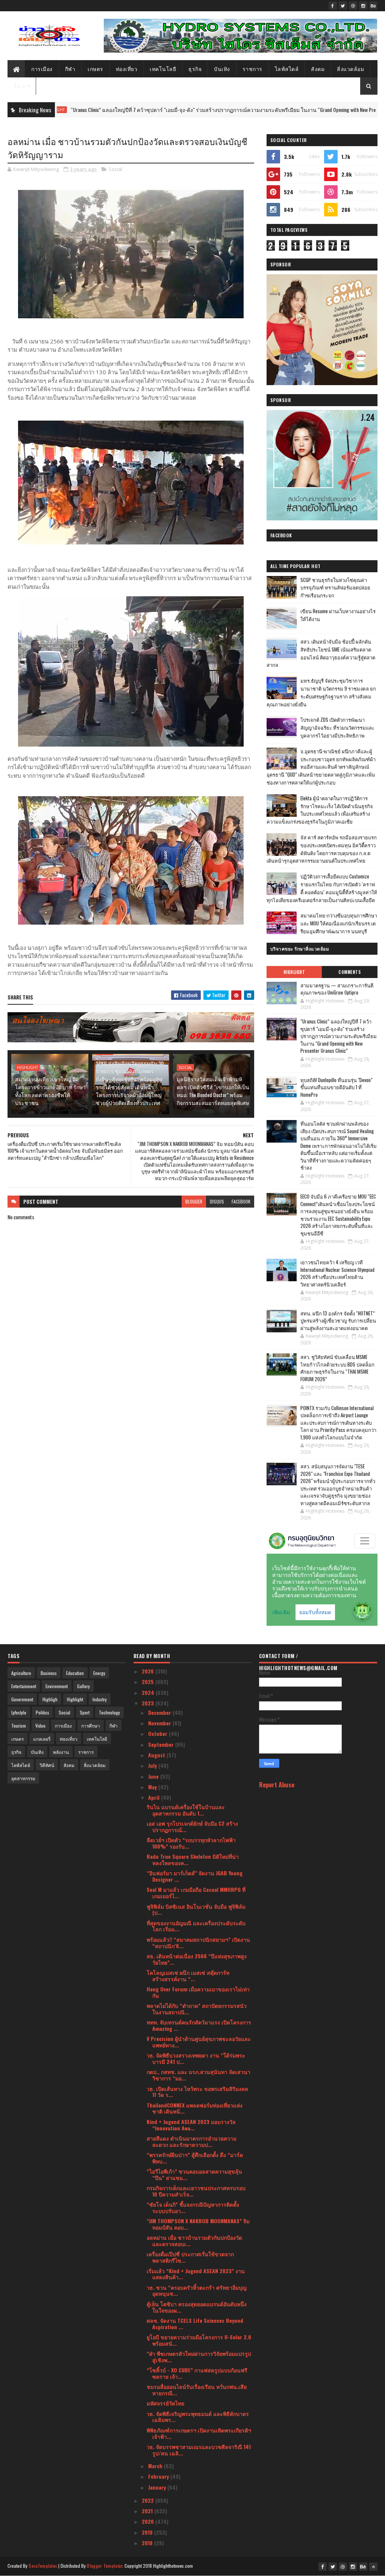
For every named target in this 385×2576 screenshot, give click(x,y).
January (158, 2487)
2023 (149, 1703)
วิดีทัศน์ (47, 1765)
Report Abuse (277, 1785)
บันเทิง (222, 69)
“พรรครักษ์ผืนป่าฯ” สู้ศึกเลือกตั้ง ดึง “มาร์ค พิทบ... (195, 2158)
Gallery (83, 1686)
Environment (57, 1686)
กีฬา (70, 69)
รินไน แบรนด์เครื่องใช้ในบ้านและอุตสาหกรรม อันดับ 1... (186, 1810)
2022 (149, 2500)
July (153, 1765)
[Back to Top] (373, 2567)
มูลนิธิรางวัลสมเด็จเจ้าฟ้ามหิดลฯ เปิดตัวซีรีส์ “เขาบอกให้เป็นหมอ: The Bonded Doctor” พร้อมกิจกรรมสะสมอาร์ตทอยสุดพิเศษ (213, 1091)
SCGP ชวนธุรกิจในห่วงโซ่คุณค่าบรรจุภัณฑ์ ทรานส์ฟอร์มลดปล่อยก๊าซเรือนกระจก (335, 588)
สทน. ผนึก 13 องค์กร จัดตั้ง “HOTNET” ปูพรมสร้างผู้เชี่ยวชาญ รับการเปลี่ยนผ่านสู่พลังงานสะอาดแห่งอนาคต (338, 1321)
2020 (149, 2521)
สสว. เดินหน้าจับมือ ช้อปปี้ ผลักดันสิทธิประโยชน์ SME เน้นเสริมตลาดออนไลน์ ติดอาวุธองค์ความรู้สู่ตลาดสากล (321, 653)
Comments (349, 972)
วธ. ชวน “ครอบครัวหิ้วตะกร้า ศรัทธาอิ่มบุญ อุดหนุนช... (197, 2290)
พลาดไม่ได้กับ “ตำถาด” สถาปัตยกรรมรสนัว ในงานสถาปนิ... (197, 2009)
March (156, 2466)
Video (40, 1726)
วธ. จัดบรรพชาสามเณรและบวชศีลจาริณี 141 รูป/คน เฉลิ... (199, 2450)
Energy (99, 1673)
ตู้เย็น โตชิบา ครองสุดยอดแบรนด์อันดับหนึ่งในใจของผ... (197, 2307)
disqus (217, 1201)
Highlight (27, 1067)
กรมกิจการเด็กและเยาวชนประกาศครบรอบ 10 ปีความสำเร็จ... (196, 2191)
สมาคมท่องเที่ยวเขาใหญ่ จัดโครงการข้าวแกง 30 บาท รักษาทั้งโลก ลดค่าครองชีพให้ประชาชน (50, 1091)
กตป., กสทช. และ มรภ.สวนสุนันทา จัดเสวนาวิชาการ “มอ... (199, 2075)
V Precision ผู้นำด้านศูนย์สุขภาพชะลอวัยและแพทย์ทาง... (199, 2042)
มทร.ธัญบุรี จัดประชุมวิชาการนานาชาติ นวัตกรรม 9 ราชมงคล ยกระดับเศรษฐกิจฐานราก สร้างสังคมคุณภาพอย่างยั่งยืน (321, 692)
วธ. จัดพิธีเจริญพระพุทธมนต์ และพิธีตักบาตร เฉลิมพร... (198, 2417)
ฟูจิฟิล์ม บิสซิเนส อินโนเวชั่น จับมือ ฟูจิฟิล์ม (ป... (196, 1909)
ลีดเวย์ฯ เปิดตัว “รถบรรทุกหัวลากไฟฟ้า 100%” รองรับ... (191, 1843)
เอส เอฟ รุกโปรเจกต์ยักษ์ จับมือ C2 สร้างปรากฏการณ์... (192, 1826)
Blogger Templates (105, 2566)
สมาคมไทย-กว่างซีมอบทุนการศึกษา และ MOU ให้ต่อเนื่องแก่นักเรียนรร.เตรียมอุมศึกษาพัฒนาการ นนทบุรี (339, 923)
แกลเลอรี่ (42, 1739)
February (159, 2476)
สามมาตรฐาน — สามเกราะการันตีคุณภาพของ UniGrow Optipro (337, 989)
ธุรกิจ (195, 69)
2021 (148, 2511)
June (154, 1776)
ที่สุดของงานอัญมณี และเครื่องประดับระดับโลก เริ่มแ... (196, 1926)
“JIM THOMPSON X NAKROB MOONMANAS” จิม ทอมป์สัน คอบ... (198, 2224)
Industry (100, 1699)
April (155, 1797)
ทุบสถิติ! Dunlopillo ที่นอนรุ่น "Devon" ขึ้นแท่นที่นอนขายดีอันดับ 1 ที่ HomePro (336, 1087)
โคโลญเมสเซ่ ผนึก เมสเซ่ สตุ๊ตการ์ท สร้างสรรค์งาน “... (188, 1976)
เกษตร (95, 69)
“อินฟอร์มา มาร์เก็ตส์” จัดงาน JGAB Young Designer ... (195, 1876)
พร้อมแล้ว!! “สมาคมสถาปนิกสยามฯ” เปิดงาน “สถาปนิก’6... (198, 1943)
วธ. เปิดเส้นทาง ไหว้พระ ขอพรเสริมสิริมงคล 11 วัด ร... (197, 2092)
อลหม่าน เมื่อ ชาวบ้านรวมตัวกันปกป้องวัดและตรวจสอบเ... (194, 2240)
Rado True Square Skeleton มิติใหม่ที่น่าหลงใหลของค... (193, 1859)
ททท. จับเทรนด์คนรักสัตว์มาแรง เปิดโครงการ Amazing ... (199, 2025)
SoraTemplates (43, 2566)
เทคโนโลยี (163, 69)
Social (115, 169)
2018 (148, 2543)
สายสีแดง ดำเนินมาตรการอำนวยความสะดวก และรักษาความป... (192, 2141)
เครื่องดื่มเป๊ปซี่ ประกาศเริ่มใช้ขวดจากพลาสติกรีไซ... (190, 2257)
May (153, 1787)
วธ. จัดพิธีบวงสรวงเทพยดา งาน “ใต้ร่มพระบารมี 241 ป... (196, 2058)
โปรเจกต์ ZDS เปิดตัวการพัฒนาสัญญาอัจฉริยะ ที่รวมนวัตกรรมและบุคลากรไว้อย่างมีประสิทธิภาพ (337, 727)
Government (22, 1699)
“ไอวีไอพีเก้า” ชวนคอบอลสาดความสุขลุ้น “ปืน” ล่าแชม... (194, 2174)
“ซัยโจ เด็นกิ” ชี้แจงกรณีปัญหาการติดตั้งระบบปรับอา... (193, 2207)
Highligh (50, 1699)
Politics (42, 1712)
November (160, 1723)
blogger (194, 1201)
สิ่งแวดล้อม (350, 69)
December (160, 1712)
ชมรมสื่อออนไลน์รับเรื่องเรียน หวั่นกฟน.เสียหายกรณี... (197, 2390)
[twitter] (343, 6)
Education (75, 1673)
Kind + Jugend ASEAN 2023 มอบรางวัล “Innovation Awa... (191, 2125)
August (157, 1755)
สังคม (318, 69)
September (162, 1744)
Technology (109, 1712)
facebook (241, 1201)
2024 (149, 1692)
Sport (85, 1712)
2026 (149, 1671)
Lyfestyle (19, 1712)
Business (49, 1673)
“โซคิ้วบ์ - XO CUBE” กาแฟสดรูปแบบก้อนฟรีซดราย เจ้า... (197, 2373)
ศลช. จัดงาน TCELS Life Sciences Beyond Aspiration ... (195, 2324)
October (158, 1733)
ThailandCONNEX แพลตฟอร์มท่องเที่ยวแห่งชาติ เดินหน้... (195, 2108)
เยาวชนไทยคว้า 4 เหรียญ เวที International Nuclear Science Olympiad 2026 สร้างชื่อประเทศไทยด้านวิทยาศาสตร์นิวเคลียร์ (337, 1273)
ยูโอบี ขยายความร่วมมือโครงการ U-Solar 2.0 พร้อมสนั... (199, 2340)
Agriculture (21, 1673)
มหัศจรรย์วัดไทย (165, 2403)
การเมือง (42, 69)
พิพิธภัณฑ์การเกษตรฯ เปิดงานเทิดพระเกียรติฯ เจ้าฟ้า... (199, 2433)
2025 (149, 1682)
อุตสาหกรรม (23, 1778)
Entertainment (24, 1686)
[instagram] (363, 6)
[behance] (373, 6)
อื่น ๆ (19, 86)
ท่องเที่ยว (127, 69)
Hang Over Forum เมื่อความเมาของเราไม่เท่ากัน (198, 1992)
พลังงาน (61, 1752)
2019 (148, 2532)
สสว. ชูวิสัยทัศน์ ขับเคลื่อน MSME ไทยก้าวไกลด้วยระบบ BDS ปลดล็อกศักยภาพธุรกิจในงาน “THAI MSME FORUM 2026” (337, 1368)
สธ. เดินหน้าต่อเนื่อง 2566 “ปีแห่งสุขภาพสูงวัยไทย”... (197, 1959)
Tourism (19, 1726)
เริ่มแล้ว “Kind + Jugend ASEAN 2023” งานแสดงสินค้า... (196, 2274)
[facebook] (333, 6)
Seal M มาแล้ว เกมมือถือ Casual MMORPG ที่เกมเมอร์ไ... (196, 1893)
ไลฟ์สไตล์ (287, 69)
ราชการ (252, 69)
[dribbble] (353, 6)
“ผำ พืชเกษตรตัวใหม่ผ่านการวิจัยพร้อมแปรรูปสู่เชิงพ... (199, 2357)
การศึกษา (91, 1726)
